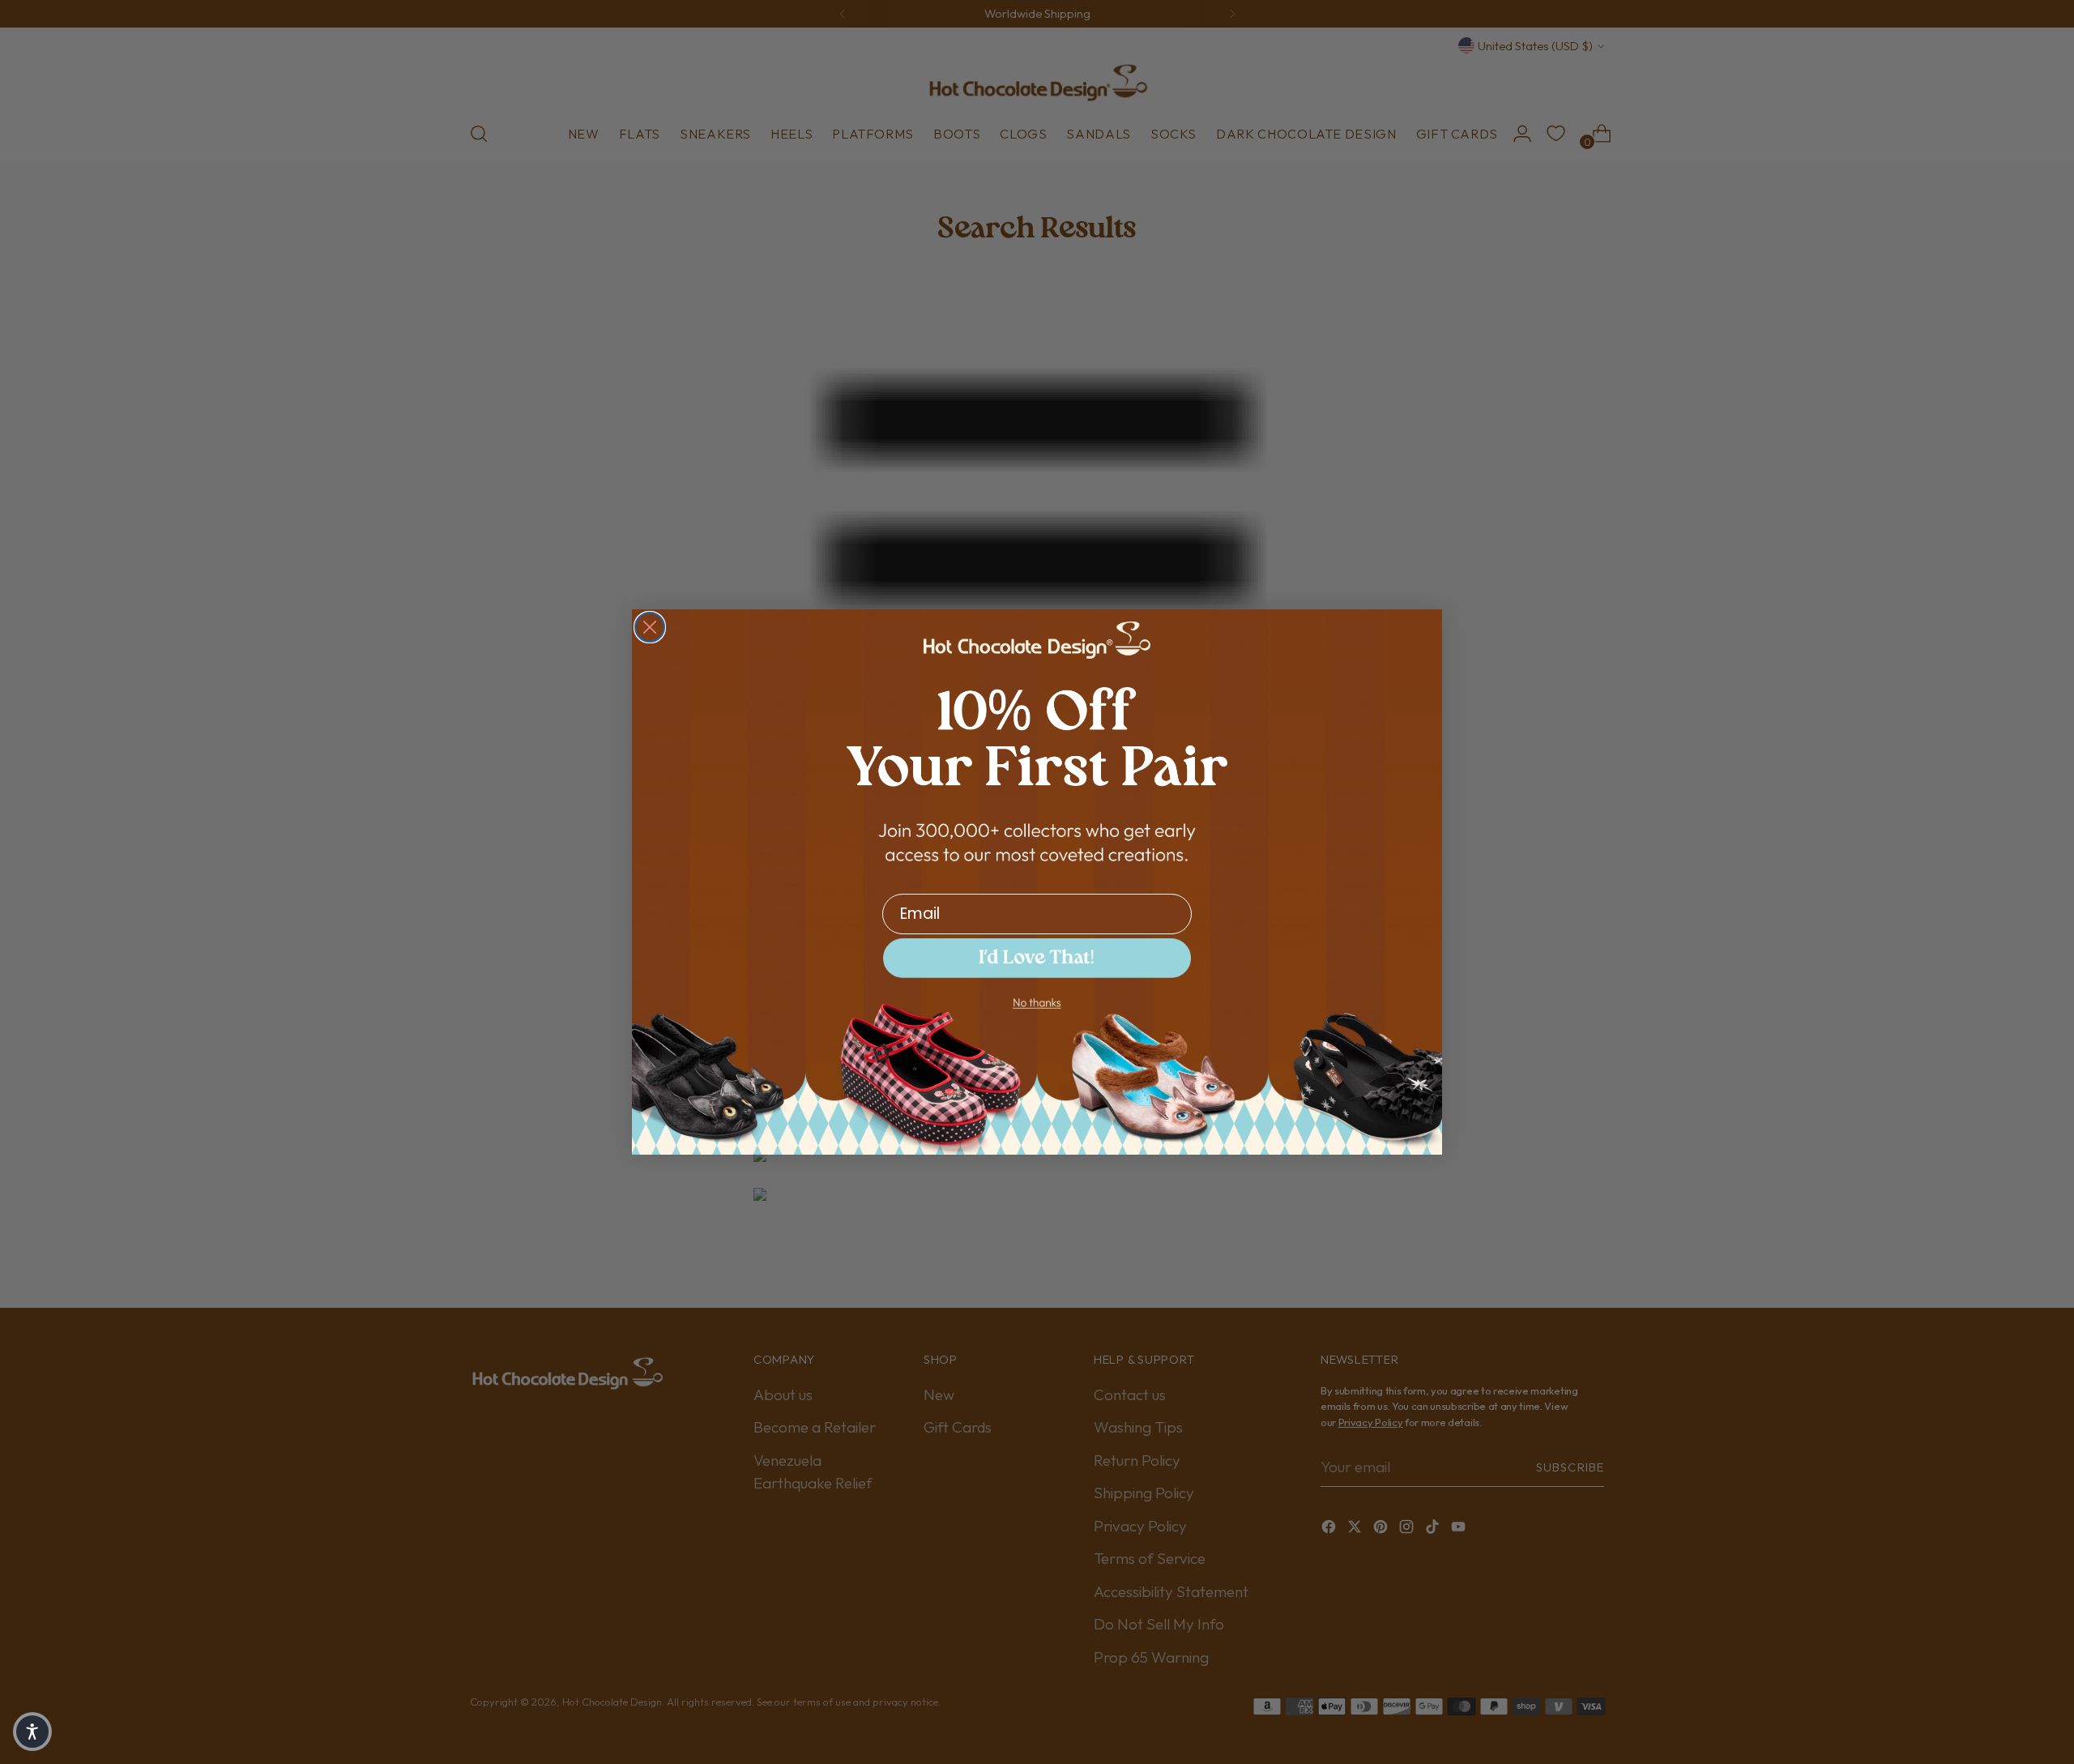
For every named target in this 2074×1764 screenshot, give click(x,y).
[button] (1037, 958)
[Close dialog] (650, 627)
